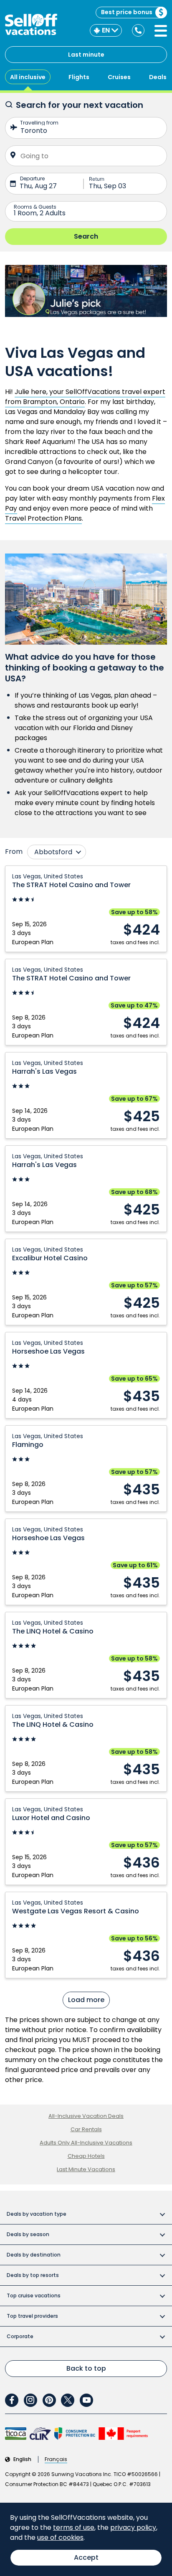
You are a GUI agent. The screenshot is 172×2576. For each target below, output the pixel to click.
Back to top (86, 2368)
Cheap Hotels (86, 2156)
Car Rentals (86, 2129)
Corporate (20, 2336)
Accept (86, 2557)
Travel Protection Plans (43, 518)
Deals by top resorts (33, 2275)
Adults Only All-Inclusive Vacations (86, 2143)
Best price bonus (127, 12)
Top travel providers (32, 2316)
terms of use (74, 2527)
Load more (86, 2000)
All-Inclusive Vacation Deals (86, 2116)
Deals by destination (34, 2255)
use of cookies (60, 2537)
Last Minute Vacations (86, 2169)
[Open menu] (161, 31)
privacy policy (133, 2527)
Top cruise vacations (34, 2295)
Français (56, 2459)
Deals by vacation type (37, 2214)
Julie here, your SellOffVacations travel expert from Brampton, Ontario (85, 397)
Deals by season (28, 2234)
